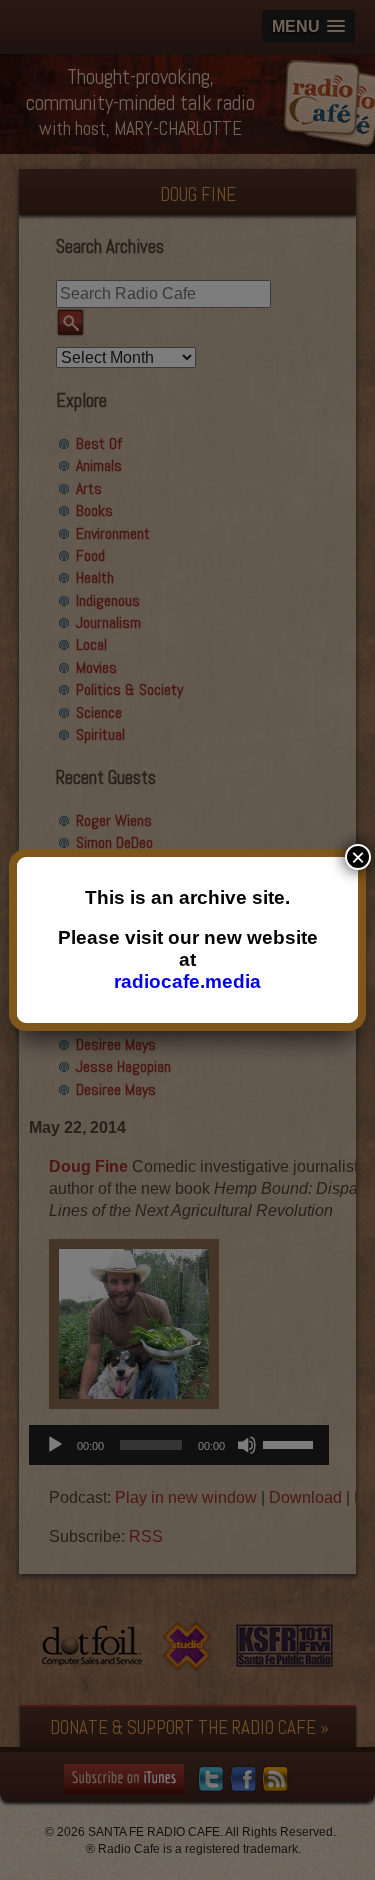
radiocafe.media (187, 981)
